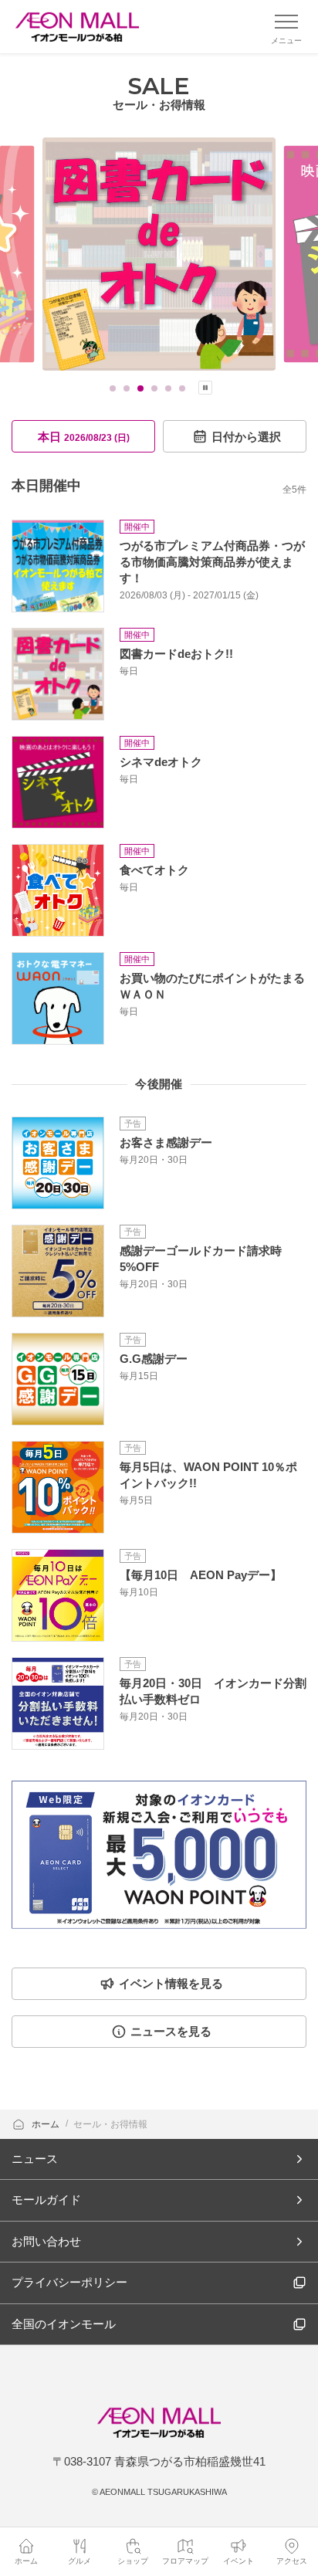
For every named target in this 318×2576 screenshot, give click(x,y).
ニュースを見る (171, 2031)
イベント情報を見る (171, 1983)
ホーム (47, 2124)
